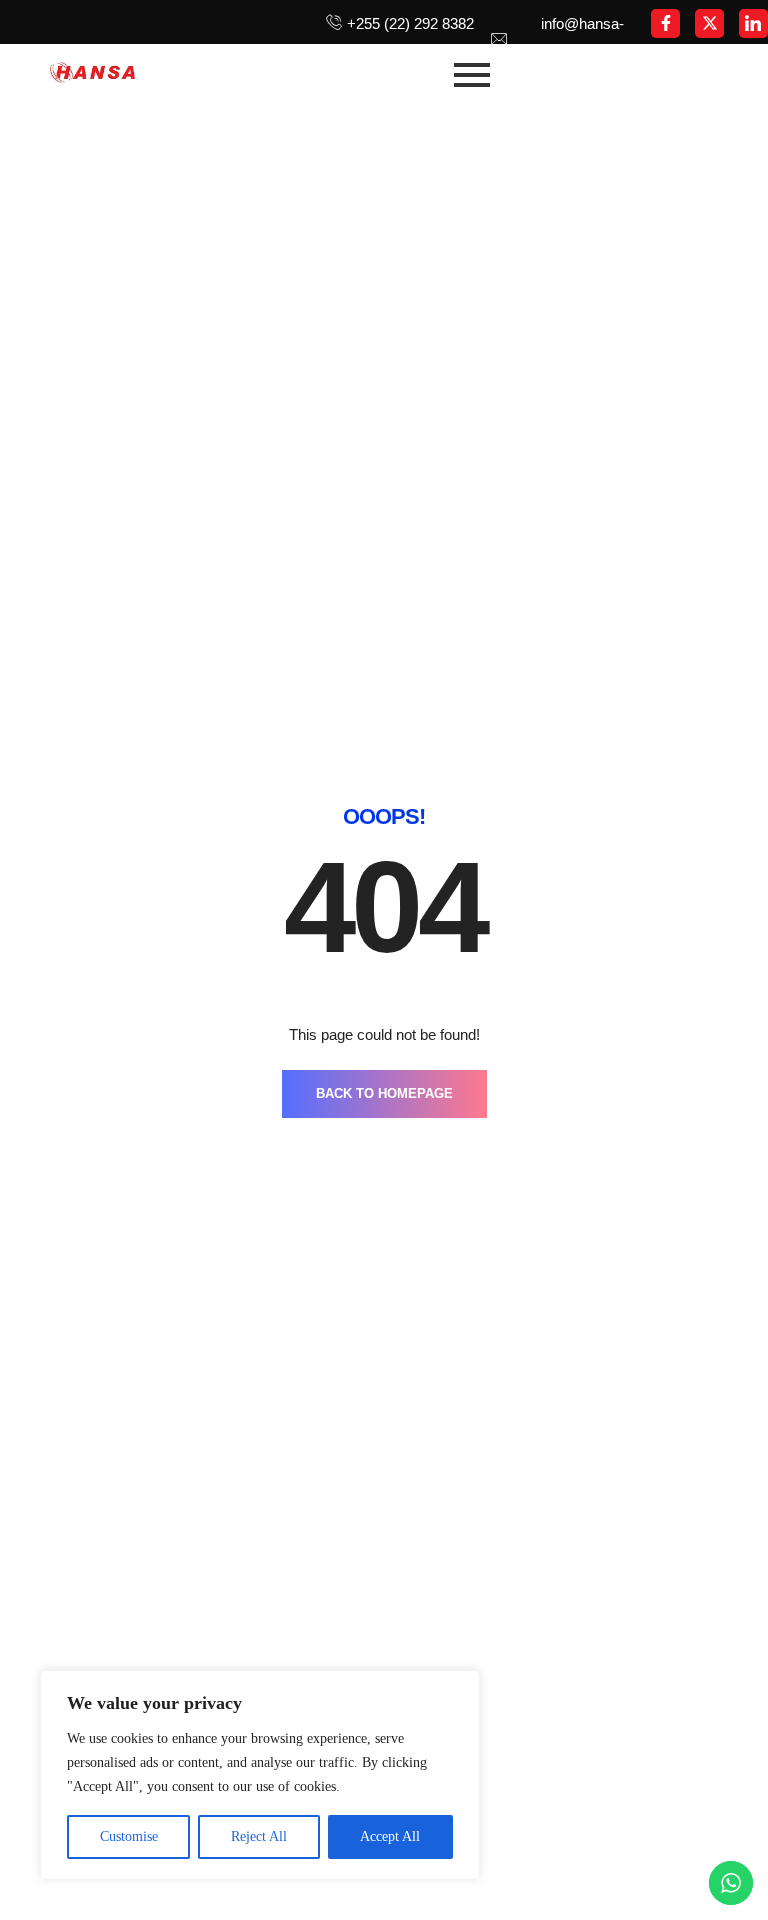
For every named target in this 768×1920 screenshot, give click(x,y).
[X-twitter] (709, 23)
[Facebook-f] (665, 23)
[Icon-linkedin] (753, 23)
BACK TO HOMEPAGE (384, 1093)
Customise (129, 1836)
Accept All (390, 1836)
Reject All (259, 1836)
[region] (260, 1775)
